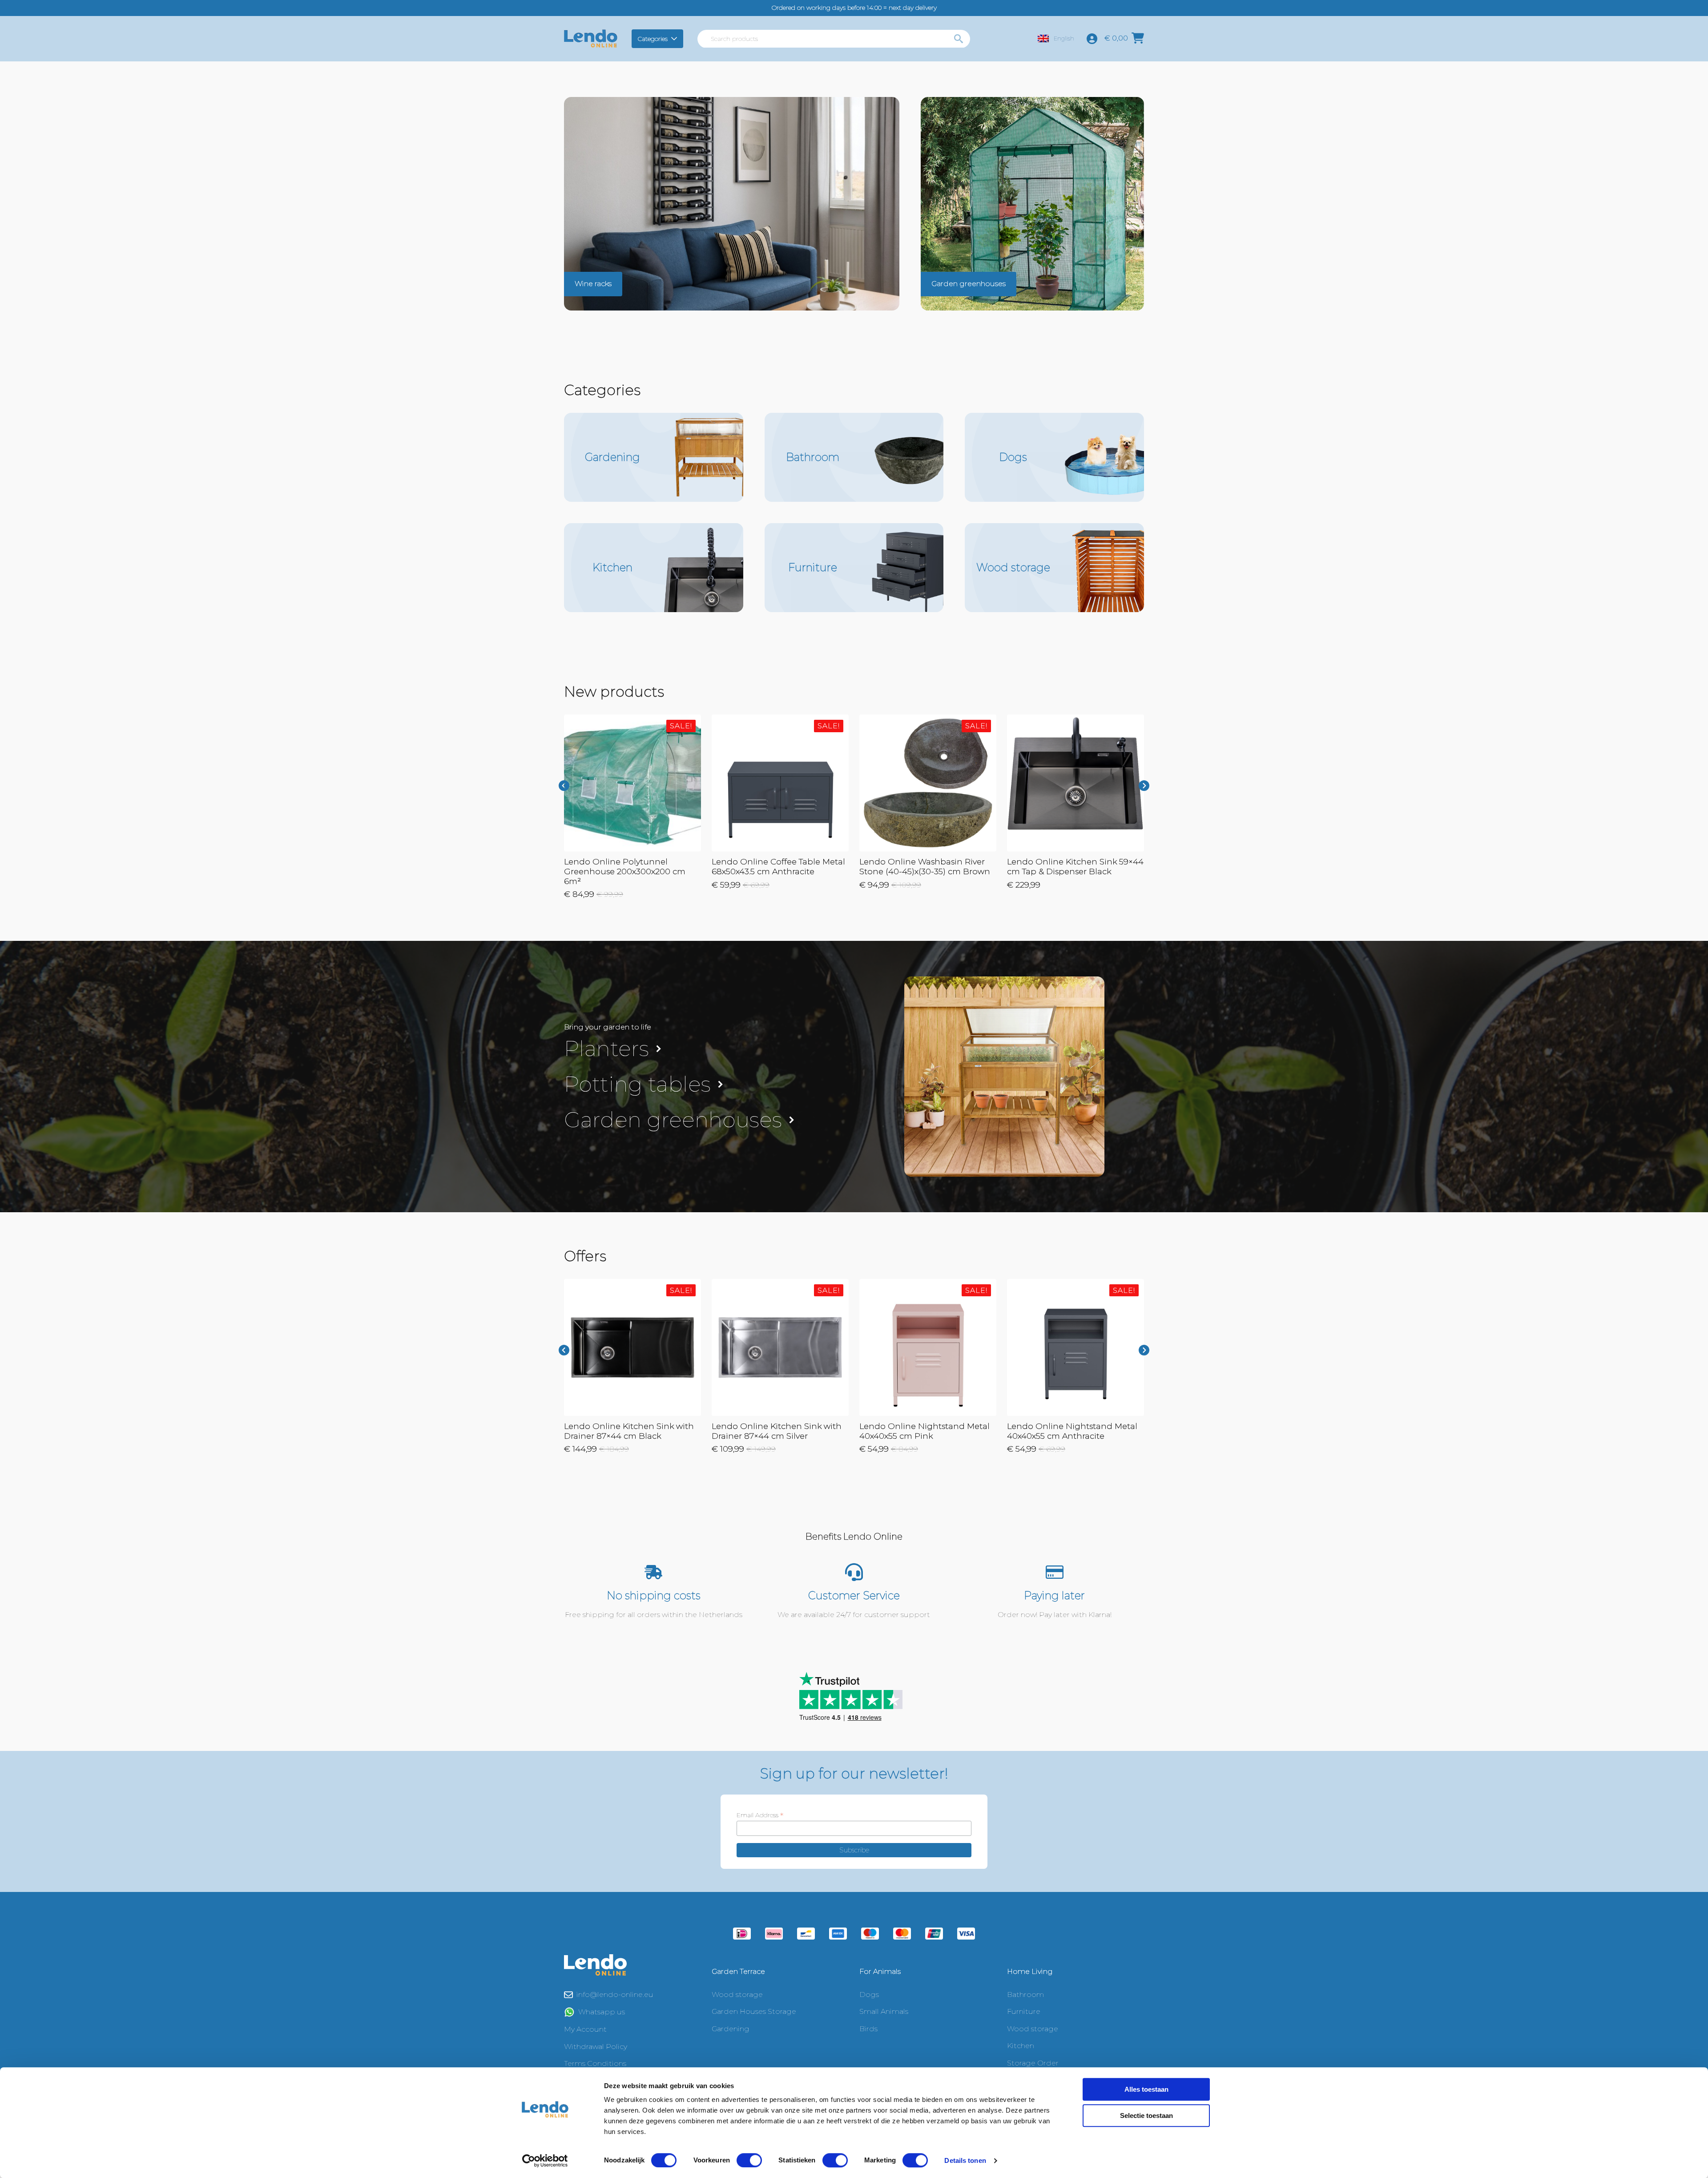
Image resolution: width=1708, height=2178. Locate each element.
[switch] (749, 2160)
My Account (585, 2029)
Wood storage (737, 1994)
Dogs (869, 1994)
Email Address (760, 1815)
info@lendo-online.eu (615, 1994)
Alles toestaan (1146, 2089)
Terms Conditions (595, 2063)
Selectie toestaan (1146, 2115)
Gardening (731, 2029)
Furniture (1024, 2011)
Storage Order (1033, 2063)
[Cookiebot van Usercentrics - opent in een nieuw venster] (545, 2161)
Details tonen (965, 2160)
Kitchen (1021, 2046)
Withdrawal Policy (596, 2047)
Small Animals (884, 2011)
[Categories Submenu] (675, 39)
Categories (653, 39)
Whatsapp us (602, 2012)
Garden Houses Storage (754, 2011)
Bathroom (1025, 1994)
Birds (868, 2029)
